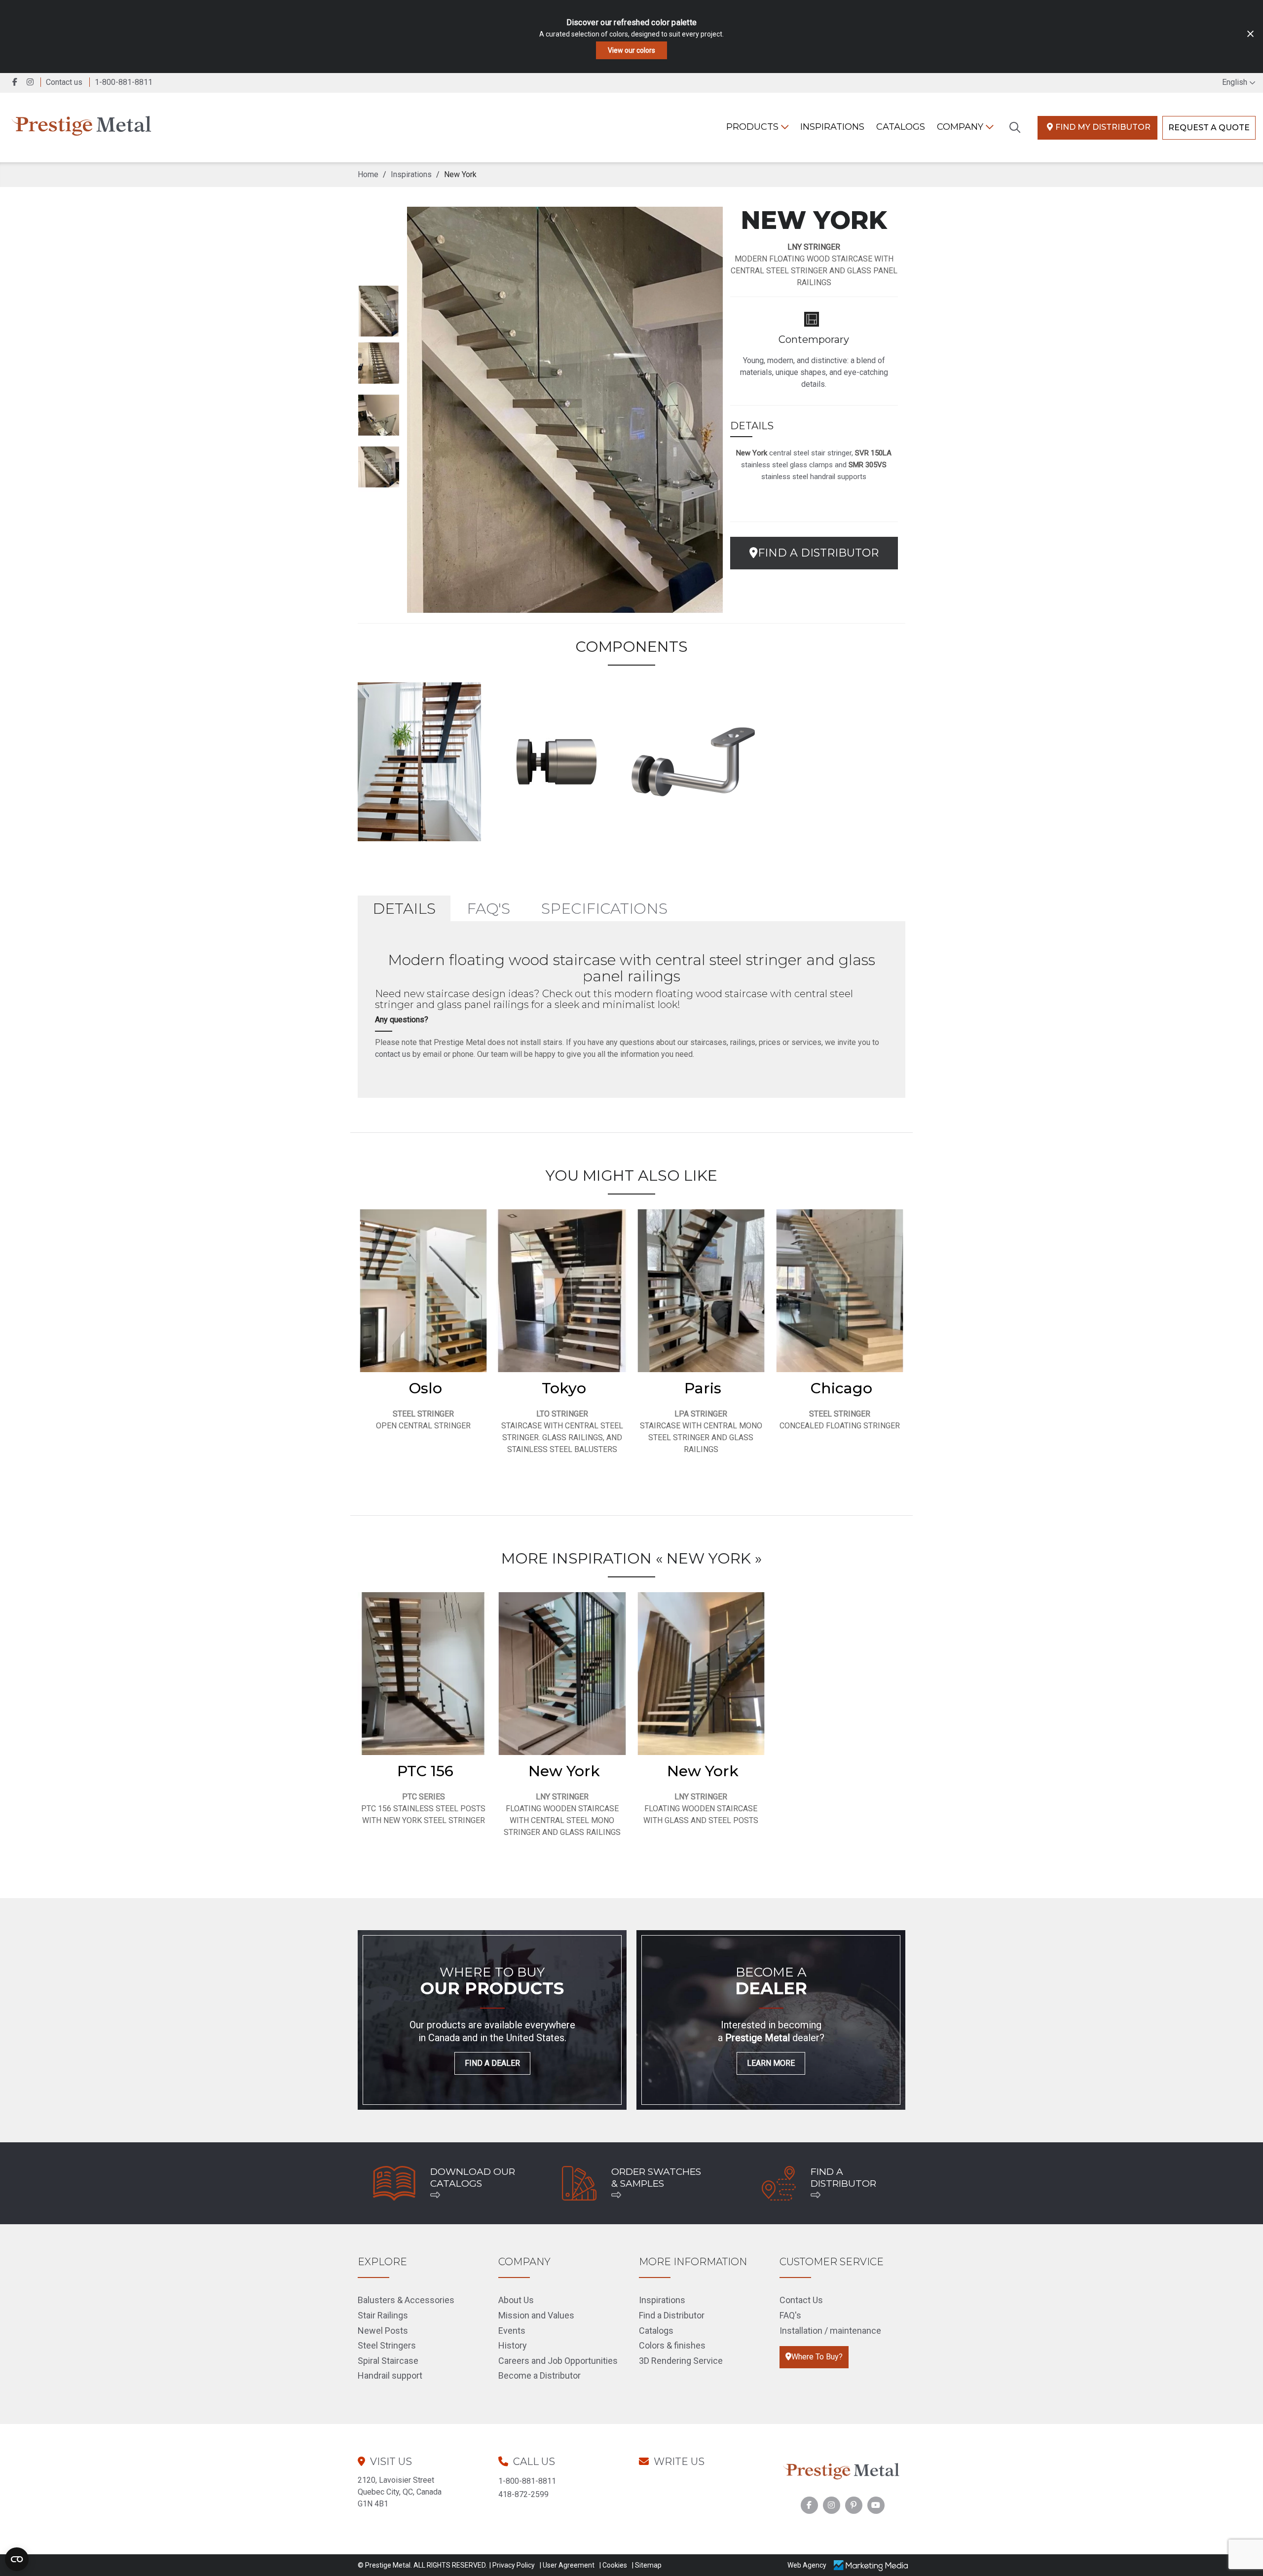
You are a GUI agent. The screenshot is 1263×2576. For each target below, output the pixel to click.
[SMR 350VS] (693, 760)
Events (512, 2331)
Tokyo (564, 1388)
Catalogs (901, 127)
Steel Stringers (387, 2345)
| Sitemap (647, 2565)
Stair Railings (383, 2315)
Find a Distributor (672, 2315)
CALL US (534, 2462)
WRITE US (679, 2462)
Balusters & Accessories (406, 2300)
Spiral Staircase (388, 2361)
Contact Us (801, 2300)
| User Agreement (567, 2565)
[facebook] (16, 82)
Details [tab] (404, 909)
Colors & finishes (672, 2345)
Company (961, 127)
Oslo (426, 1388)
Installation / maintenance (830, 2331)
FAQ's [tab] (488, 909)
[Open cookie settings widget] (17, 2559)
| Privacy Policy (512, 2565)
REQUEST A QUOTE (1209, 128)
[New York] (419, 760)
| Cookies (613, 2565)
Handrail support (390, 2375)
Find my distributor (1103, 127)
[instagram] (32, 82)
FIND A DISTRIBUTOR (818, 553)
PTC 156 (425, 1771)
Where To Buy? (817, 2357)
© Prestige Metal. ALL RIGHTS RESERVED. (422, 2565)
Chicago (841, 1388)
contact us (393, 1054)
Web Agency (807, 2565)
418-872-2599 (523, 2494)
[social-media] (809, 2505)
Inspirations (662, 2300)
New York (564, 1771)
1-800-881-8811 (527, 2481)
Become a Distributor (539, 2375)
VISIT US (391, 2462)
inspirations (832, 127)
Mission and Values (536, 2315)
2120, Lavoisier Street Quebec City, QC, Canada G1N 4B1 (400, 2492)
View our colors (631, 50)
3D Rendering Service (681, 2361)
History (513, 2345)
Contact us (64, 82)
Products (754, 127)
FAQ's (790, 2315)
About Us (516, 2300)
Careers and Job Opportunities (558, 2361)
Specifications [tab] (604, 909)
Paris (703, 1388)
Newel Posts (383, 2331)
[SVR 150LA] (557, 760)
